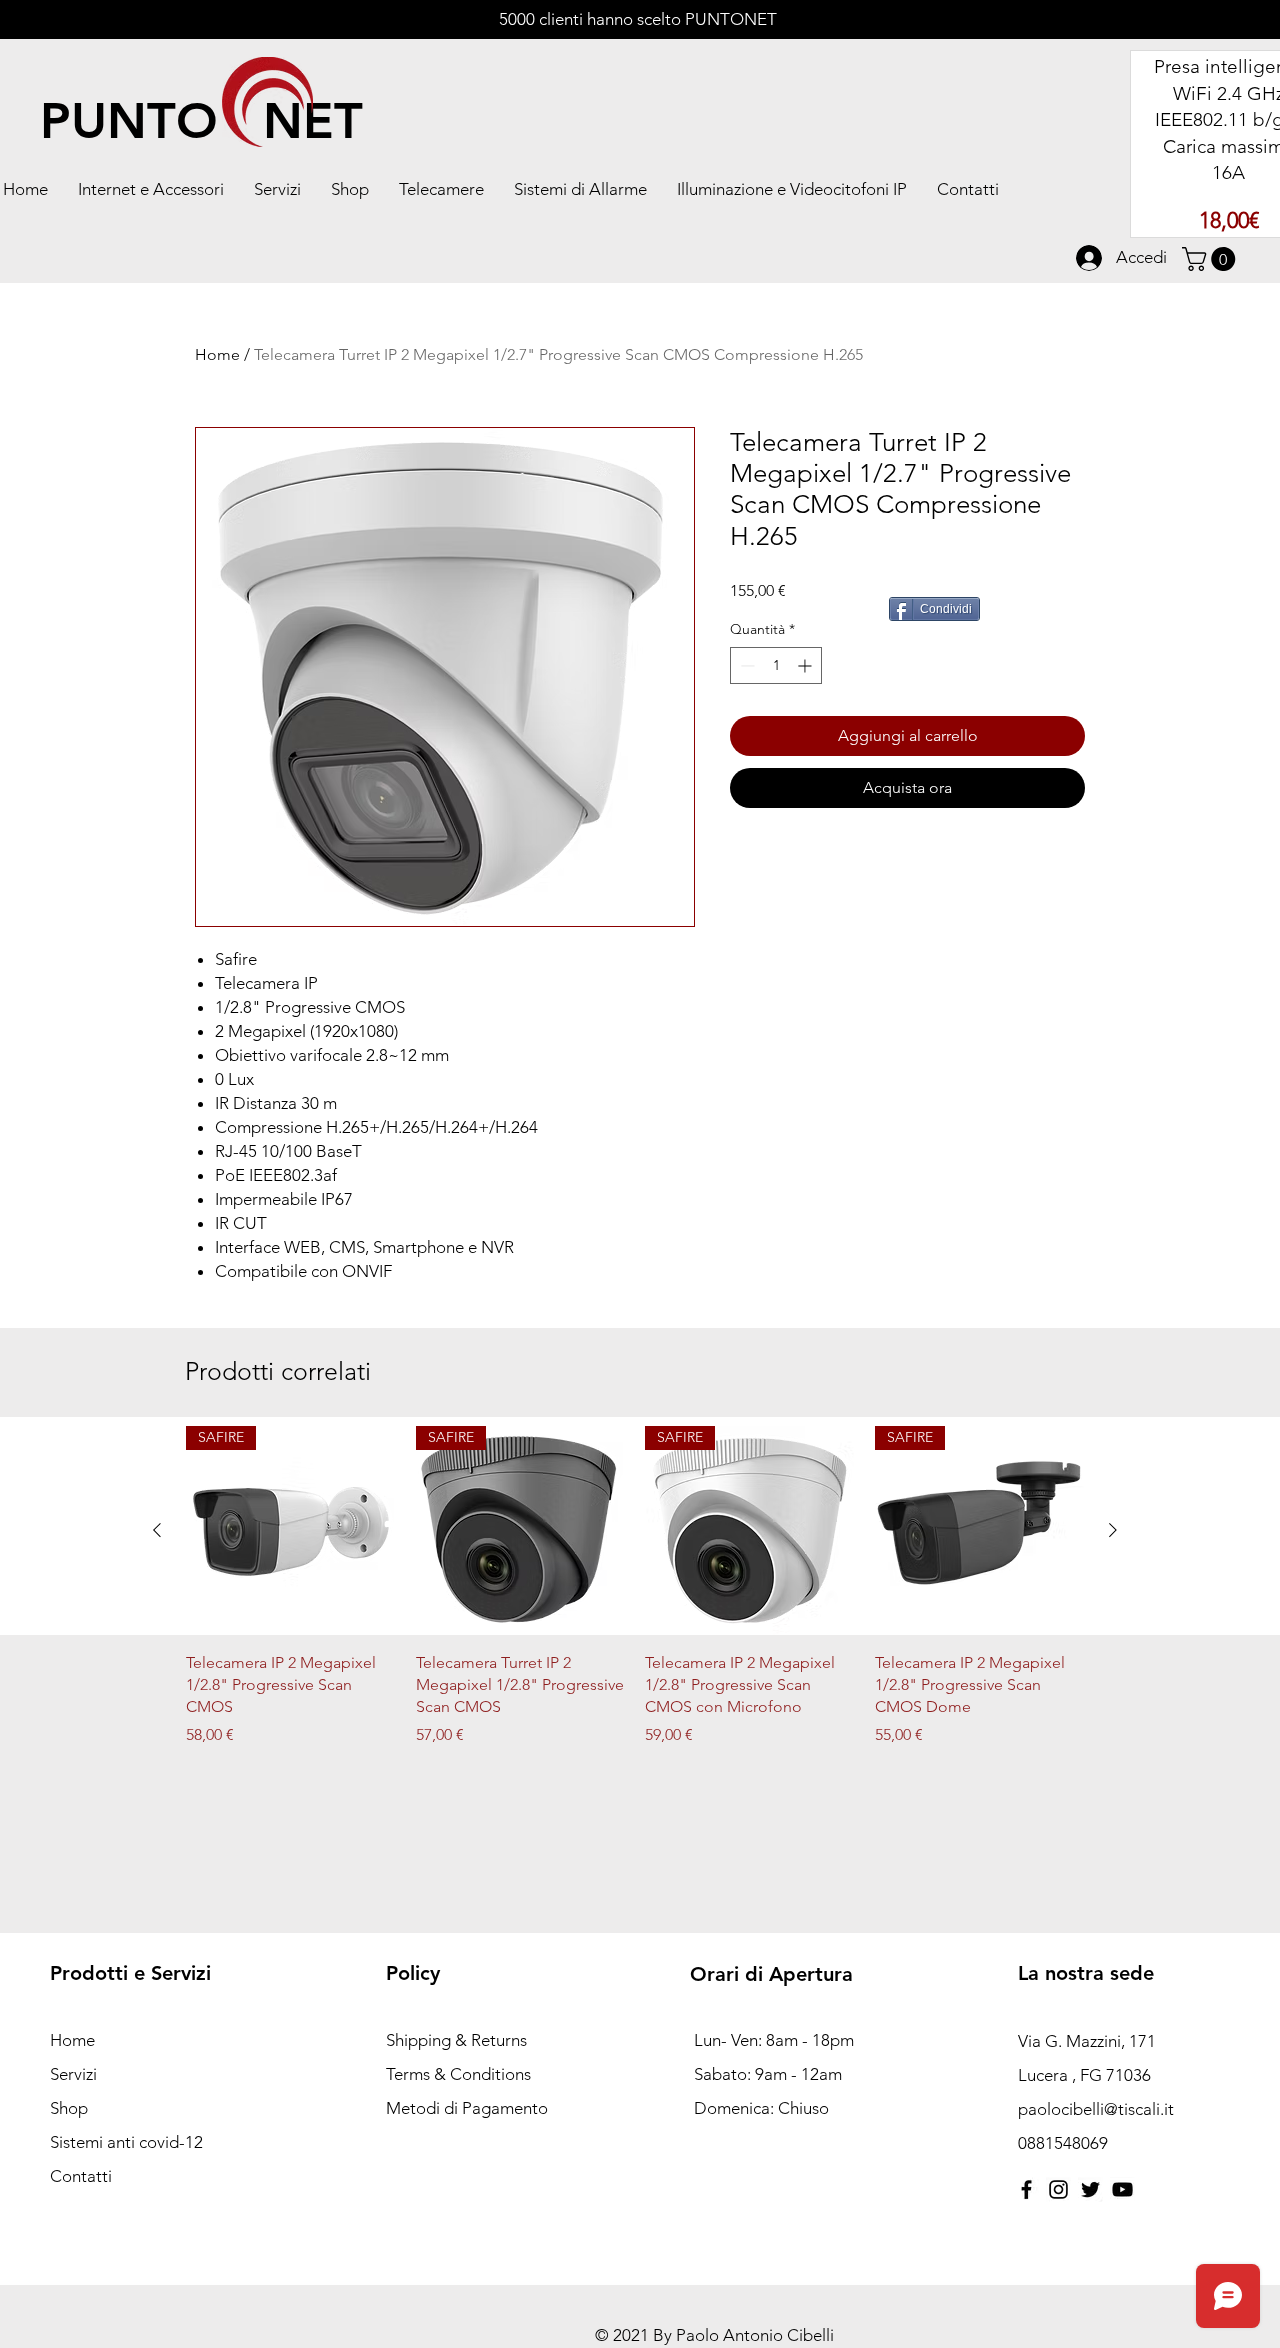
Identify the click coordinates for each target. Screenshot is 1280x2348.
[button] (277, 189)
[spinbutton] (776, 665)
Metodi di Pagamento (469, 2108)
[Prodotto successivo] (1113, 1530)
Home (217, 354)
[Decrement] (745, 665)
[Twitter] (1090, 2189)
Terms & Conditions (458, 2074)
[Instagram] (1058, 2189)
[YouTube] (1122, 2189)
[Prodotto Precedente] (157, 1530)
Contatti (81, 2176)
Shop (69, 2108)
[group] (635, 1597)
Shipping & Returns (456, 2040)
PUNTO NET (201, 121)
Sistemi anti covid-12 (126, 2142)
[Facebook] (1026, 2189)
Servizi (73, 2074)
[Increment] (806, 665)
